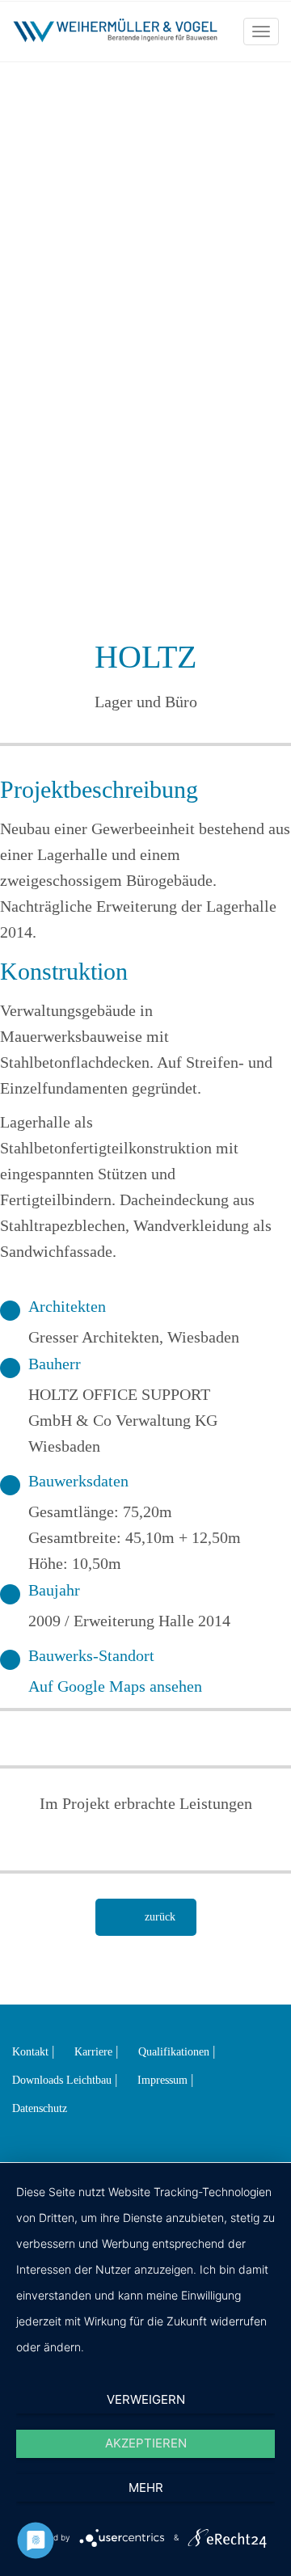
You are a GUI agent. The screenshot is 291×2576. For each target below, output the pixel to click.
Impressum (162, 2080)
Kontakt (30, 2052)
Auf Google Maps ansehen (115, 1686)
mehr (146, 2487)
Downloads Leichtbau (62, 2080)
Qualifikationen (174, 2052)
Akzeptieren (146, 2443)
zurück (160, 1917)
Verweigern (146, 2399)
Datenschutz (40, 2108)
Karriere (93, 2052)
